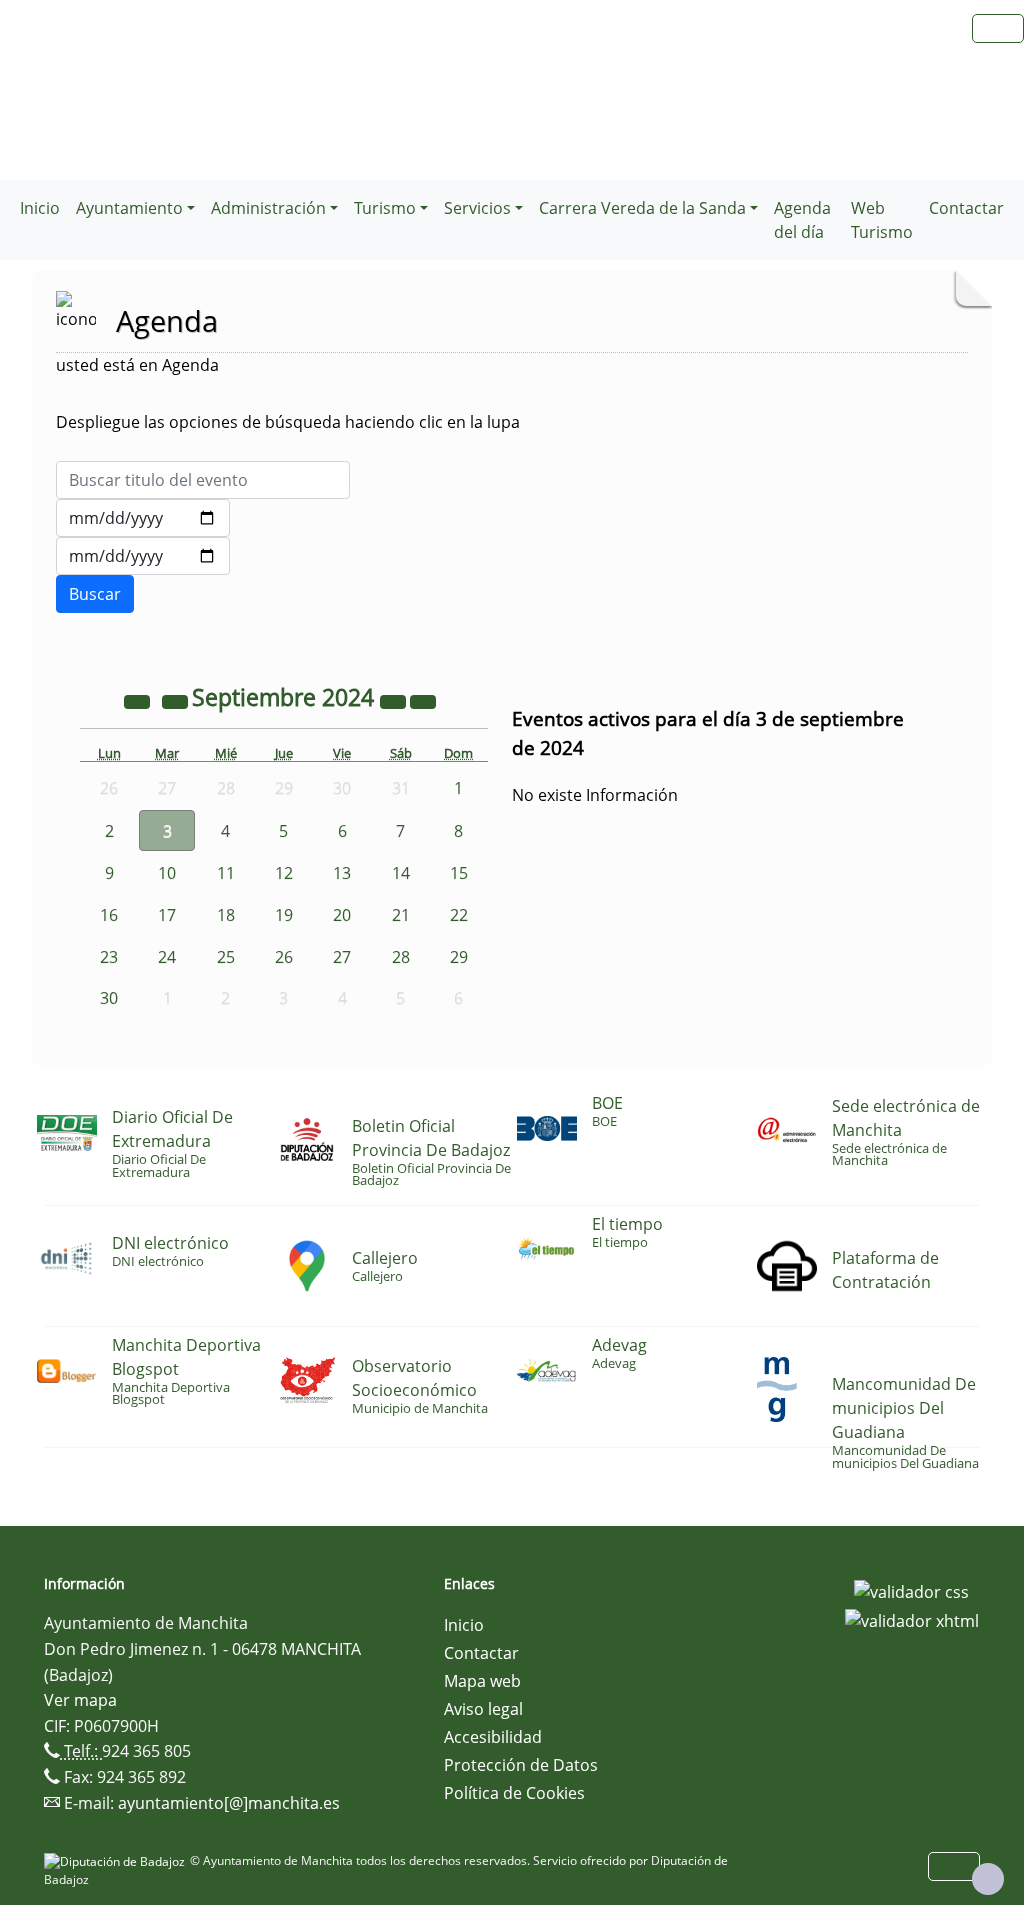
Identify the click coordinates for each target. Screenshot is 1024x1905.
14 (401, 873)
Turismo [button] (385, 208)
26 (284, 957)
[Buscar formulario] (95, 594)
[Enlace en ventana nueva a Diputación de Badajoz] (117, 1860)
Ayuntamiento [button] (129, 208)
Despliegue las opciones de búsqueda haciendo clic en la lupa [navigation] (288, 422)
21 (401, 915)
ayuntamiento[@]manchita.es (229, 1803)
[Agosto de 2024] (177, 700)
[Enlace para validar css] (911, 1590)
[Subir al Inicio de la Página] (988, 1879)
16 (109, 915)
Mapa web (482, 1681)
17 (167, 915)
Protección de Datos (521, 1765)
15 (459, 873)
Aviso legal (483, 1709)
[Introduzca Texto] (203, 480)
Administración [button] (268, 208)
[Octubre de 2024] (423, 700)
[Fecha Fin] (143, 556)
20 (342, 915)
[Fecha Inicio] (143, 518)
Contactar (966, 208)
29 (459, 957)
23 (109, 957)
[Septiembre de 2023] (139, 700)
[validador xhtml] (912, 1620)
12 (284, 873)
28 (401, 957)
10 (167, 873)
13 (342, 873)
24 (167, 957)
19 (284, 915)
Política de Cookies (514, 1793)
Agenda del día (802, 220)
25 (226, 957)
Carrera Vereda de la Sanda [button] (642, 208)
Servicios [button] (477, 208)
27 (342, 957)
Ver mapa (80, 1700)
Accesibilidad (493, 1737)
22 (459, 915)
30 (109, 998)
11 (226, 873)
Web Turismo (882, 220)
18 (226, 915)
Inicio (40, 208)
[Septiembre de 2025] (395, 700)
